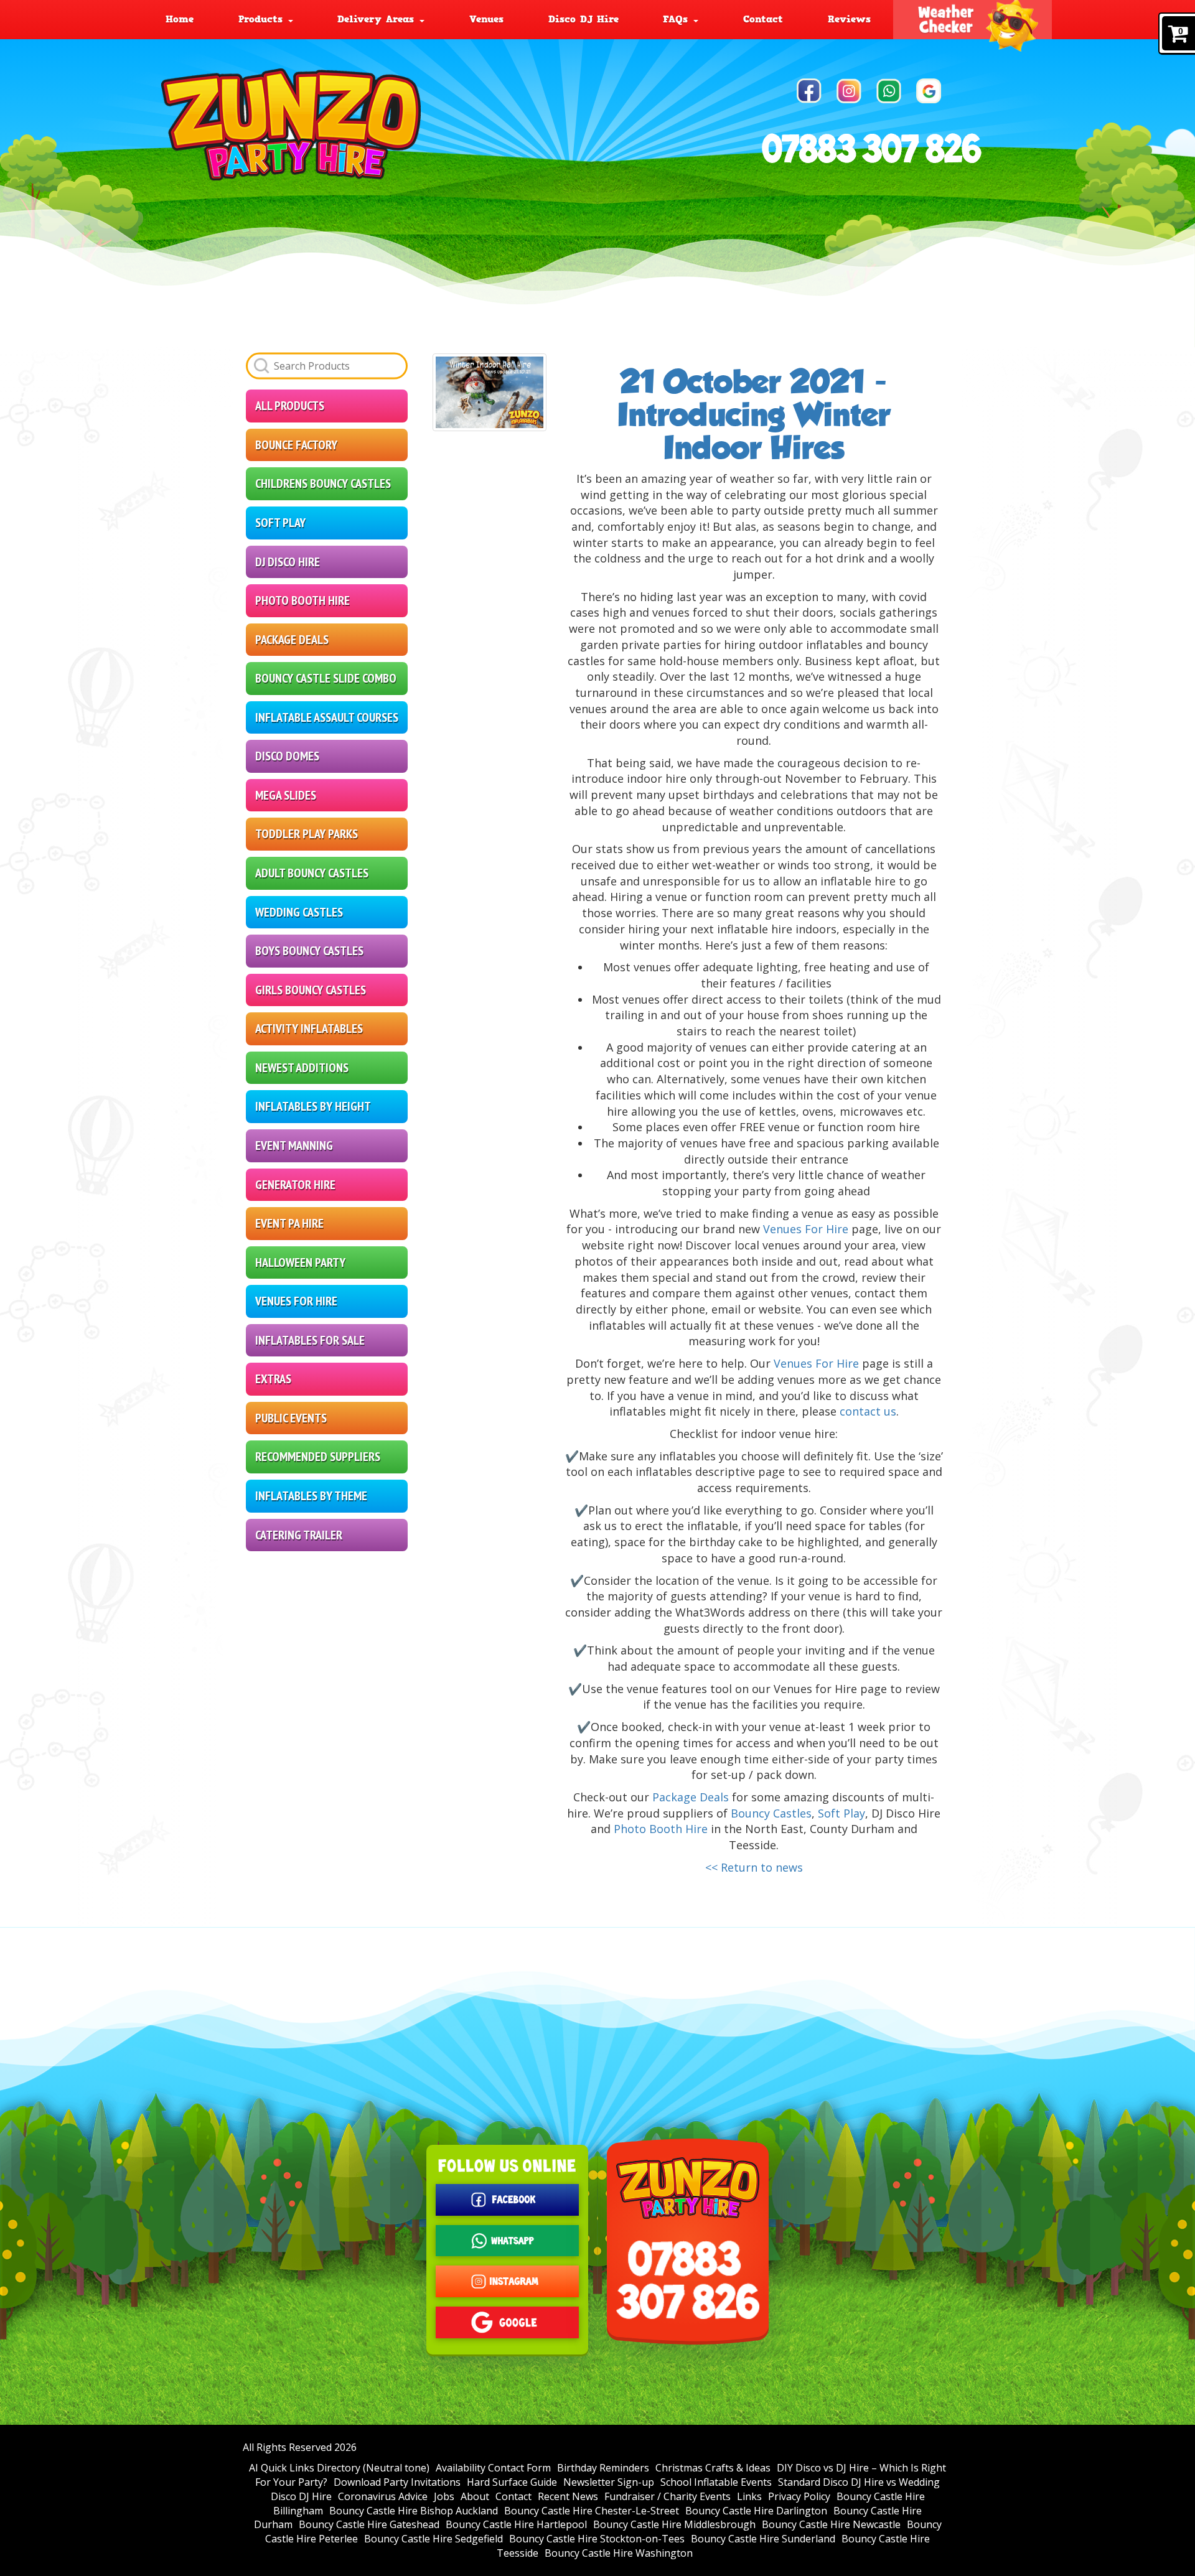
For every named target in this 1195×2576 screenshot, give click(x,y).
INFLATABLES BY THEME (311, 1496)
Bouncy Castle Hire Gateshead (369, 2524)
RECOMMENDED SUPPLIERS (318, 1457)
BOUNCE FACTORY (296, 445)
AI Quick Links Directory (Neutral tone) (339, 2468)
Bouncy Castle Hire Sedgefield (433, 2539)
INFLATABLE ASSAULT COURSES (327, 717)
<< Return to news (754, 1867)
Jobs (444, 2496)
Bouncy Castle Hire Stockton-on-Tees (597, 2539)
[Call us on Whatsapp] (507, 2241)
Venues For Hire (806, 1229)
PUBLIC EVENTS (291, 1418)
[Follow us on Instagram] (849, 91)
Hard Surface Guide (512, 2482)
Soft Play (841, 1813)
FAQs (677, 19)
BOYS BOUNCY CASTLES (309, 951)
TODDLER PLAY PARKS (307, 834)
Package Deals (691, 1797)
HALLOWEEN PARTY (300, 1262)
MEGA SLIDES (286, 795)
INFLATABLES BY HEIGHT (313, 1106)
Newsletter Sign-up (609, 2482)
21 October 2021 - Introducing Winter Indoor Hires (754, 415)
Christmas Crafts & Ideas (713, 2468)
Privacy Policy (799, 2496)
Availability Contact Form (493, 2468)
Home (180, 19)
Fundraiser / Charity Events (668, 2496)
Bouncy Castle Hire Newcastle (831, 2524)
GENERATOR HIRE (295, 1185)
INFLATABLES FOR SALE (310, 1340)
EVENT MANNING (294, 1146)
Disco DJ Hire (583, 19)
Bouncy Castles (771, 1813)
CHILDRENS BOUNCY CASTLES (323, 483)
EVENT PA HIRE (289, 1223)
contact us (868, 1411)
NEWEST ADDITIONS (302, 1068)
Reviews (849, 19)
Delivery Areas (378, 19)
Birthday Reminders (603, 2468)
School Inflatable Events (716, 2482)
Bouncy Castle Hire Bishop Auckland (414, 2511)
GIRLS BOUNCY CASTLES (311, 990)
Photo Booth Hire (661, 1829)
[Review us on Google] (929, 91)
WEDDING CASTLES (299, 912)
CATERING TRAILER (299, 1535)
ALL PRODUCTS (290, 406)
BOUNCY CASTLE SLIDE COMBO (326, 678)
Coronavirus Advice (383, 2496)
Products (263, 19)
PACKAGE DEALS (292, 640)
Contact (763, 19)
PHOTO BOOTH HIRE (302, 600)
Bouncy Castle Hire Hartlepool (516, 2524)
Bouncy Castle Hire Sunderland (763, 2539)
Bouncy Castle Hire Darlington (756, 2511)
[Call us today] (872, 148)
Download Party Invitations (397, 2482)
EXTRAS (273, 1379)
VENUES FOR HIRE (296, 1301)
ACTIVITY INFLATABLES (309, 1029)
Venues (486, 19)
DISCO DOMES (287, 756)
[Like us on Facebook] (809, 91)
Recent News (568, 2496)
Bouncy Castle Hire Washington (619, 2553)
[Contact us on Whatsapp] (889, 91)
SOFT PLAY (280, 523)
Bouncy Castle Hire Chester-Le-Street (592, 2511)
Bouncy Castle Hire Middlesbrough (674, 2524)
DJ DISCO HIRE (288, 562)
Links (749, 2496)
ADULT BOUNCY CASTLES (312, 873)
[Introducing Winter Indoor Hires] (490, 392)
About (475, 2496)
